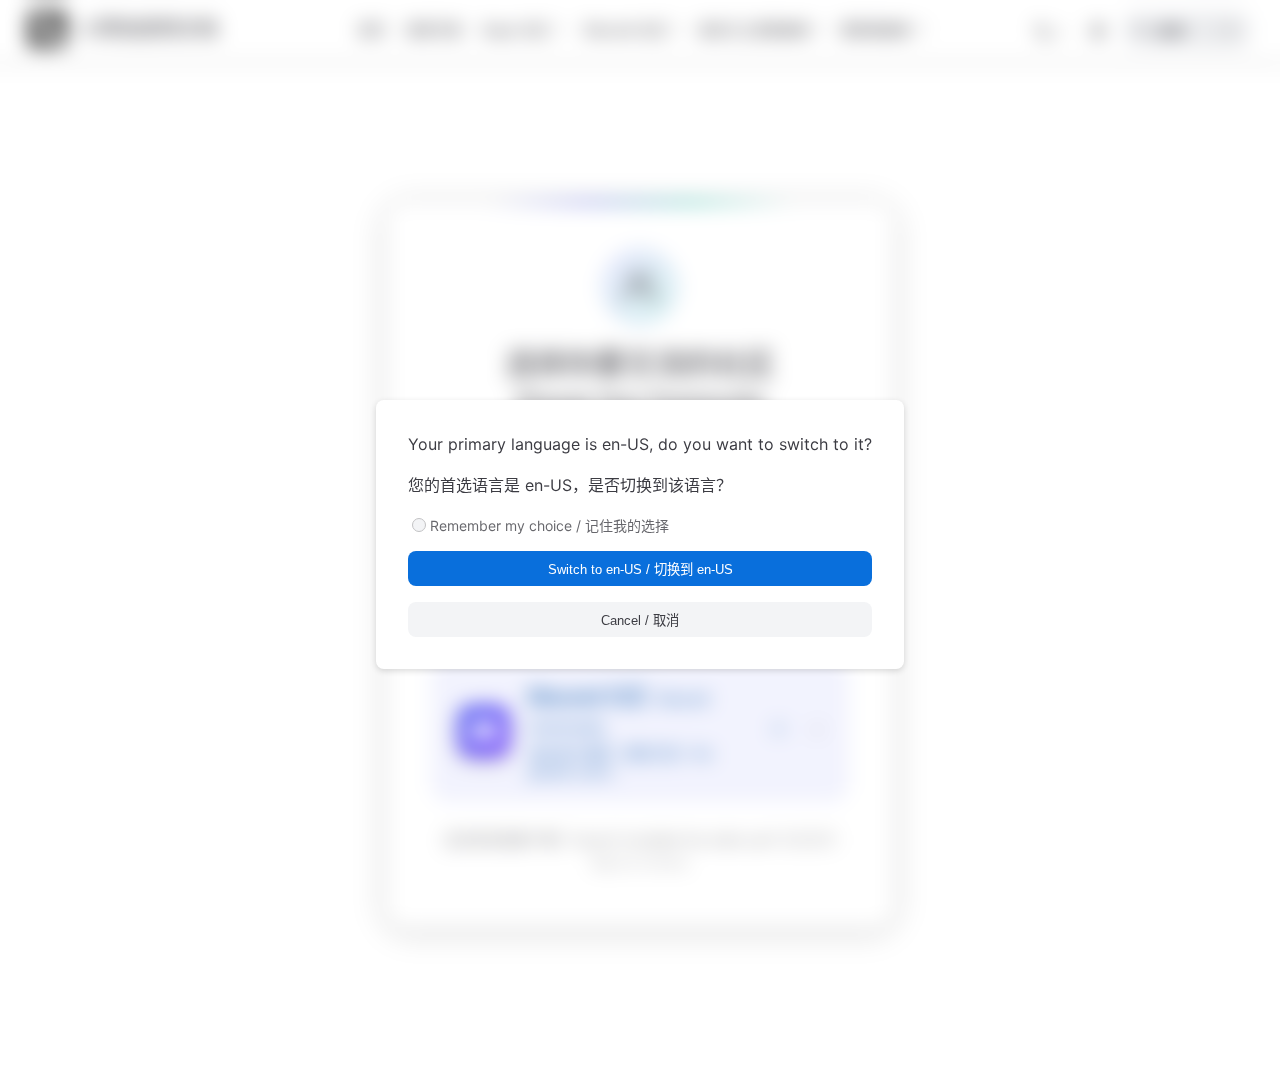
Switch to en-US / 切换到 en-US (640, 569)
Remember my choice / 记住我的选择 (549, 525)
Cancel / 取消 (640, 620)
